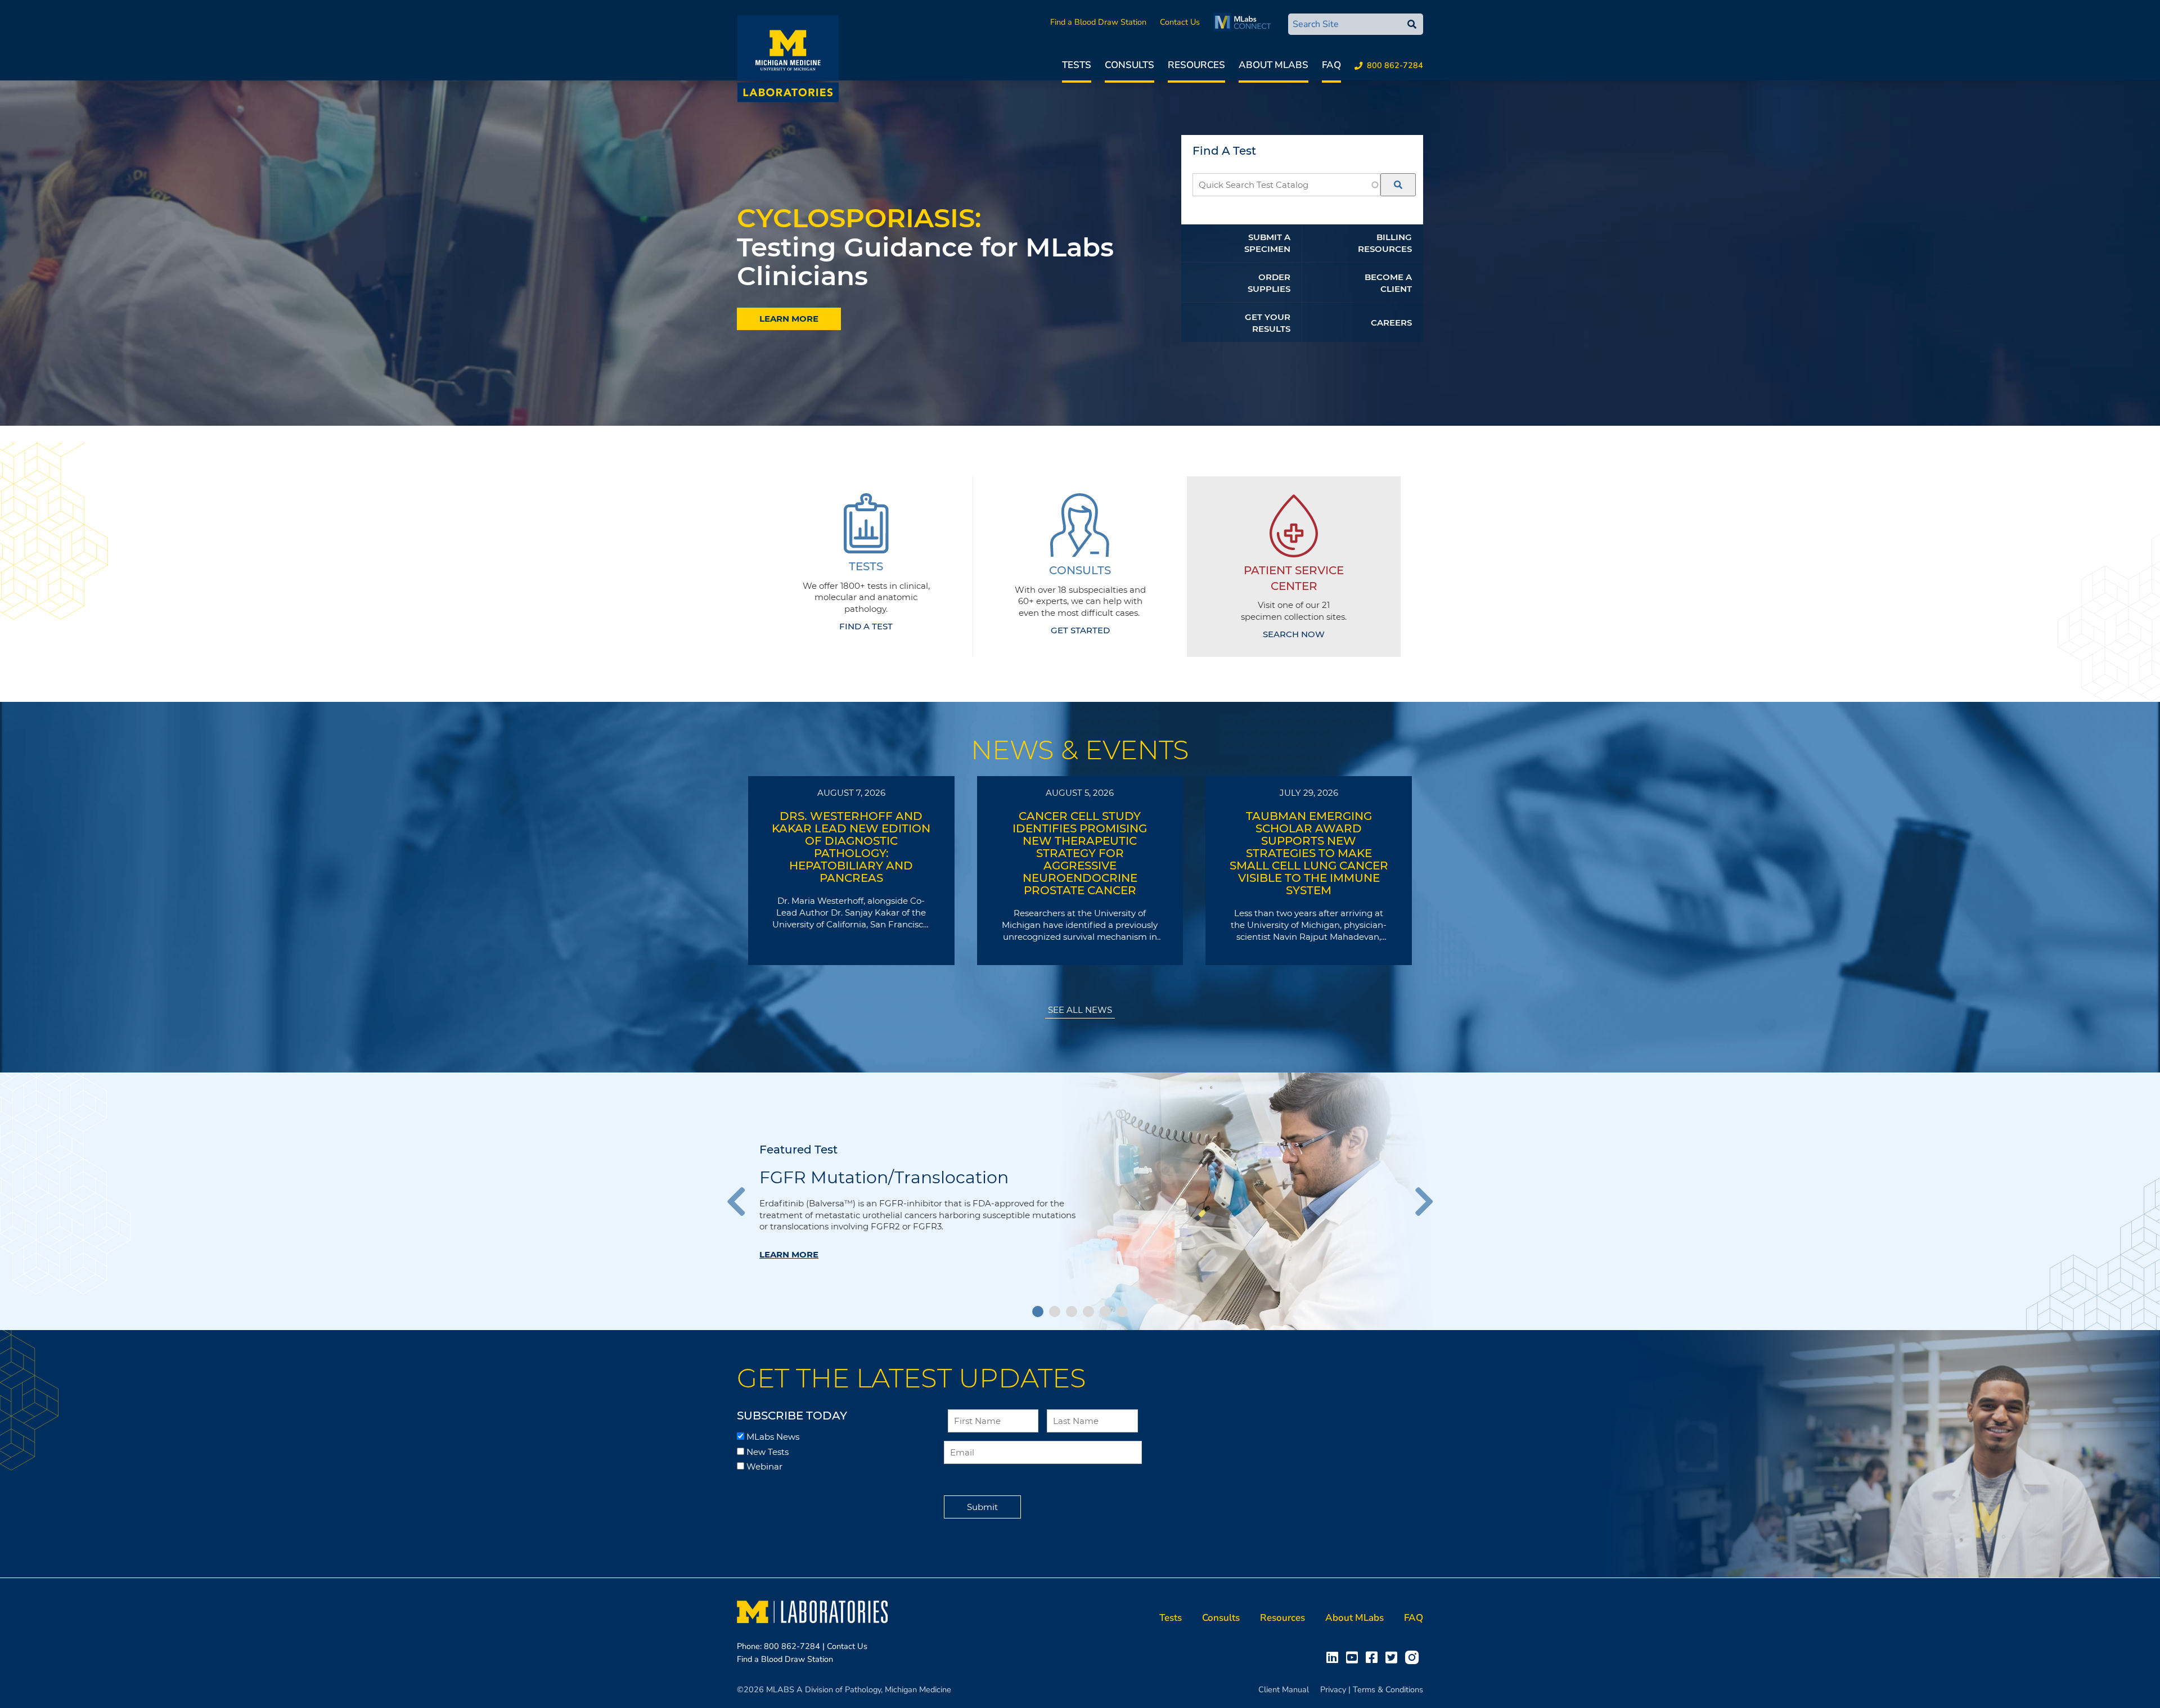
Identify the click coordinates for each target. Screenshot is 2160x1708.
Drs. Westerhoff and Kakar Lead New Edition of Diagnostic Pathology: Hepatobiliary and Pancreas (851, 847)
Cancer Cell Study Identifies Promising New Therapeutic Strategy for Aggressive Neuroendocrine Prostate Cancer (1080, 853)
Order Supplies (1269, 283)
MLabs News (773, 1437)
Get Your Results (1268, 323)
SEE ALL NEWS (1080, 1010)
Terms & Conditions (1388, 1689)
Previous (742, 1201)
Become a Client (1388, 283)
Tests (1077, 65)
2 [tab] (1055, 1312)
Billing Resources (1385, 243)
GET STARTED (1080, 630)
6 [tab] (1122, 1312)
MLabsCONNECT (1245, 22)
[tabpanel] (1080, 1201)
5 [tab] (1105, 1312)
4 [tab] (1088, 1312)
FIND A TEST (866, 626)
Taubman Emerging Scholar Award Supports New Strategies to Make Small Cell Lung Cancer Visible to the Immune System (1309, 853)
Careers (1391, 323)
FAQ (1331, 65)
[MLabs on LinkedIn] (1335, 1657)
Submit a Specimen (1267, 243)
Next (1417, 1201)
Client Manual (1284, 1689)
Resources (1196, 65)
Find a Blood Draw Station (1098, 22)
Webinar (764, 1466)
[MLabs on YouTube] (1354, 1657)
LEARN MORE (789, 319)
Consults (1129, 65)
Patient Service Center (1294, 578)
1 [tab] (1038, 1312)
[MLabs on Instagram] (1414, 1657)
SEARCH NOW (1294, 634)
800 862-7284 (1395, 65)
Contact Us (1180, 22)
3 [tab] (1072, 1312)
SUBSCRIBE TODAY (792, 1416)
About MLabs (1273, 65)
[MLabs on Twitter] (1394, 1657)
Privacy (1333, 1689)
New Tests (768, 1452)
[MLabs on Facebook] (1374, 1657)
